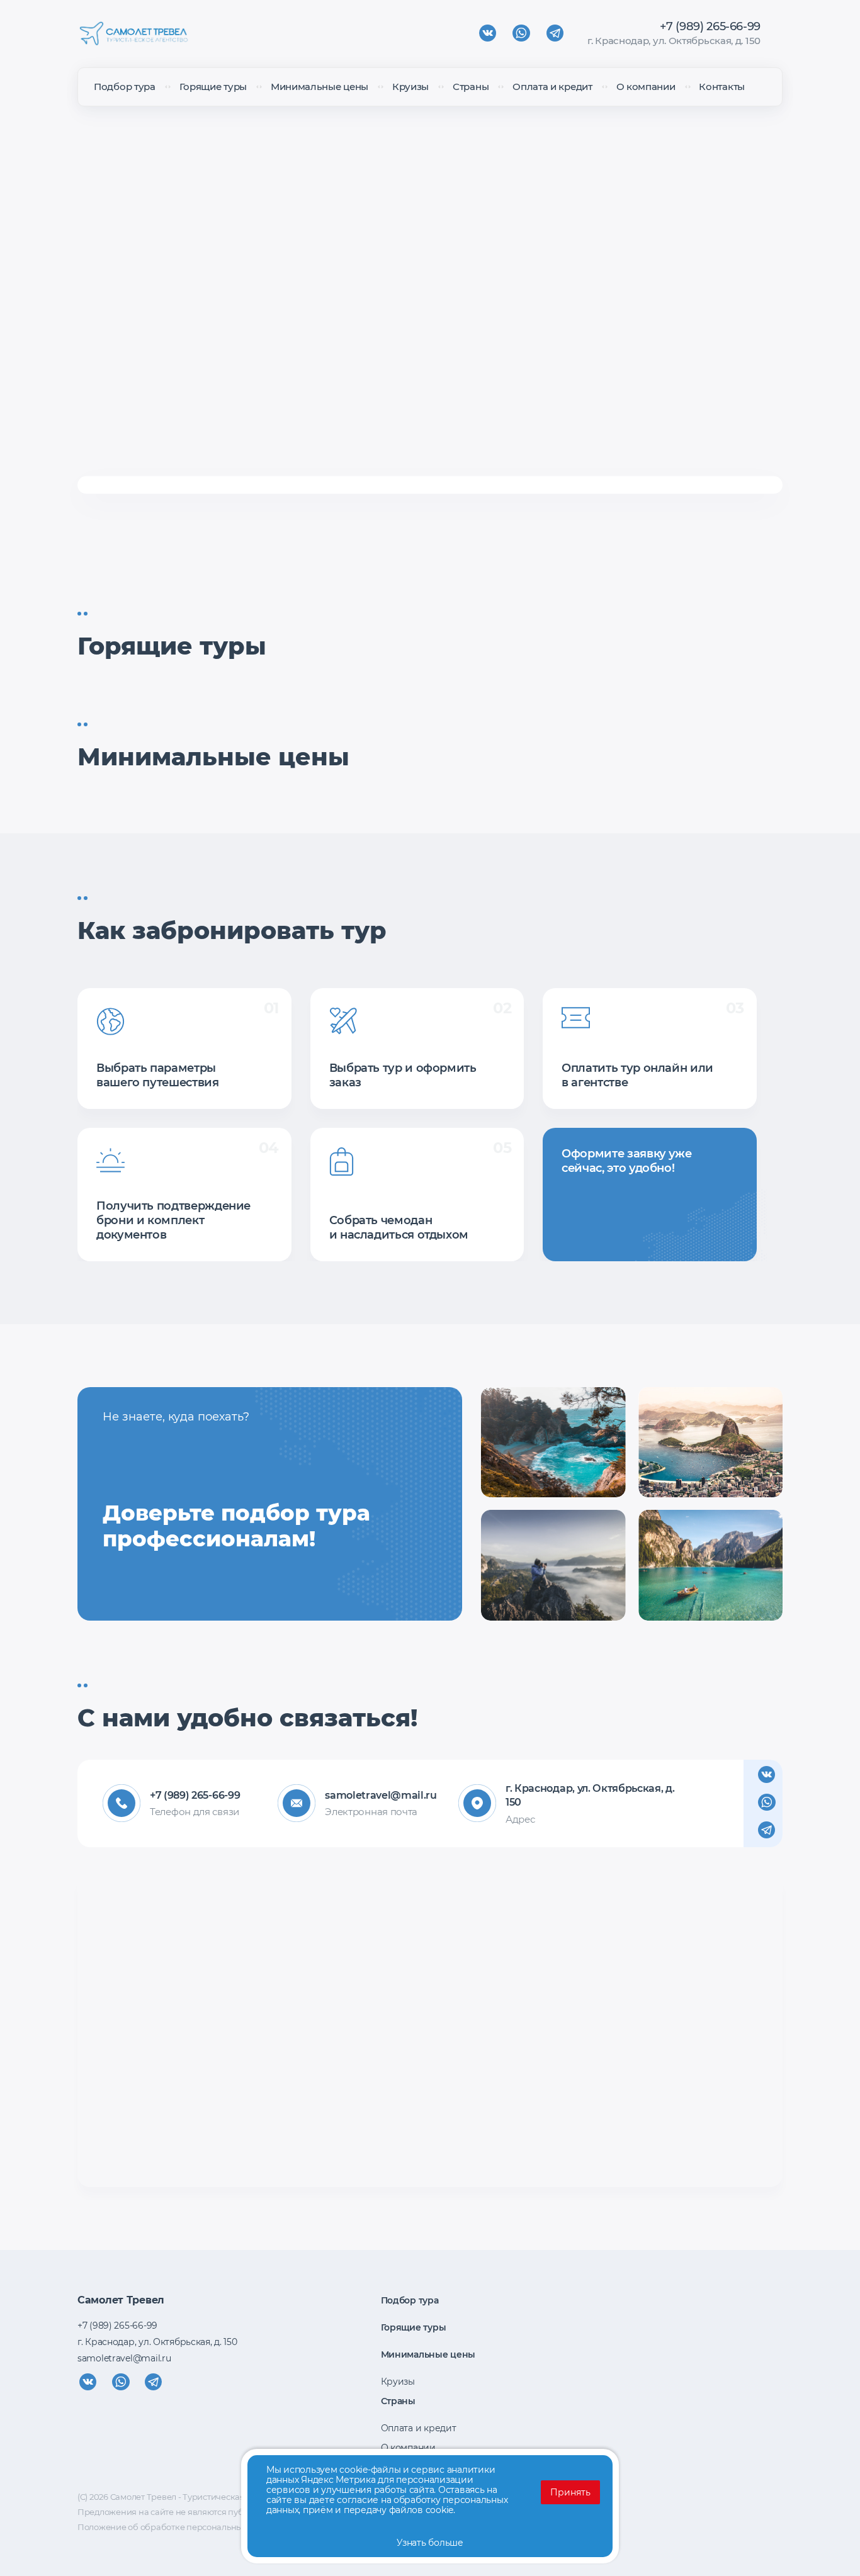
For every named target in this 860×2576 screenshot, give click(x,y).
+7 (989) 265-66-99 (710, 26)
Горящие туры (213, 87)
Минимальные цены (320, 87)
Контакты (722, 87)
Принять (570, 2492)
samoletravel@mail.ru (373, 1795)
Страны (471, 87)
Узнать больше (430, 2543)
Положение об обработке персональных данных (178, 2527)
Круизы (410, 87)
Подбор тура (125, 87)
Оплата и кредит (552, 87)
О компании (646, 87)
